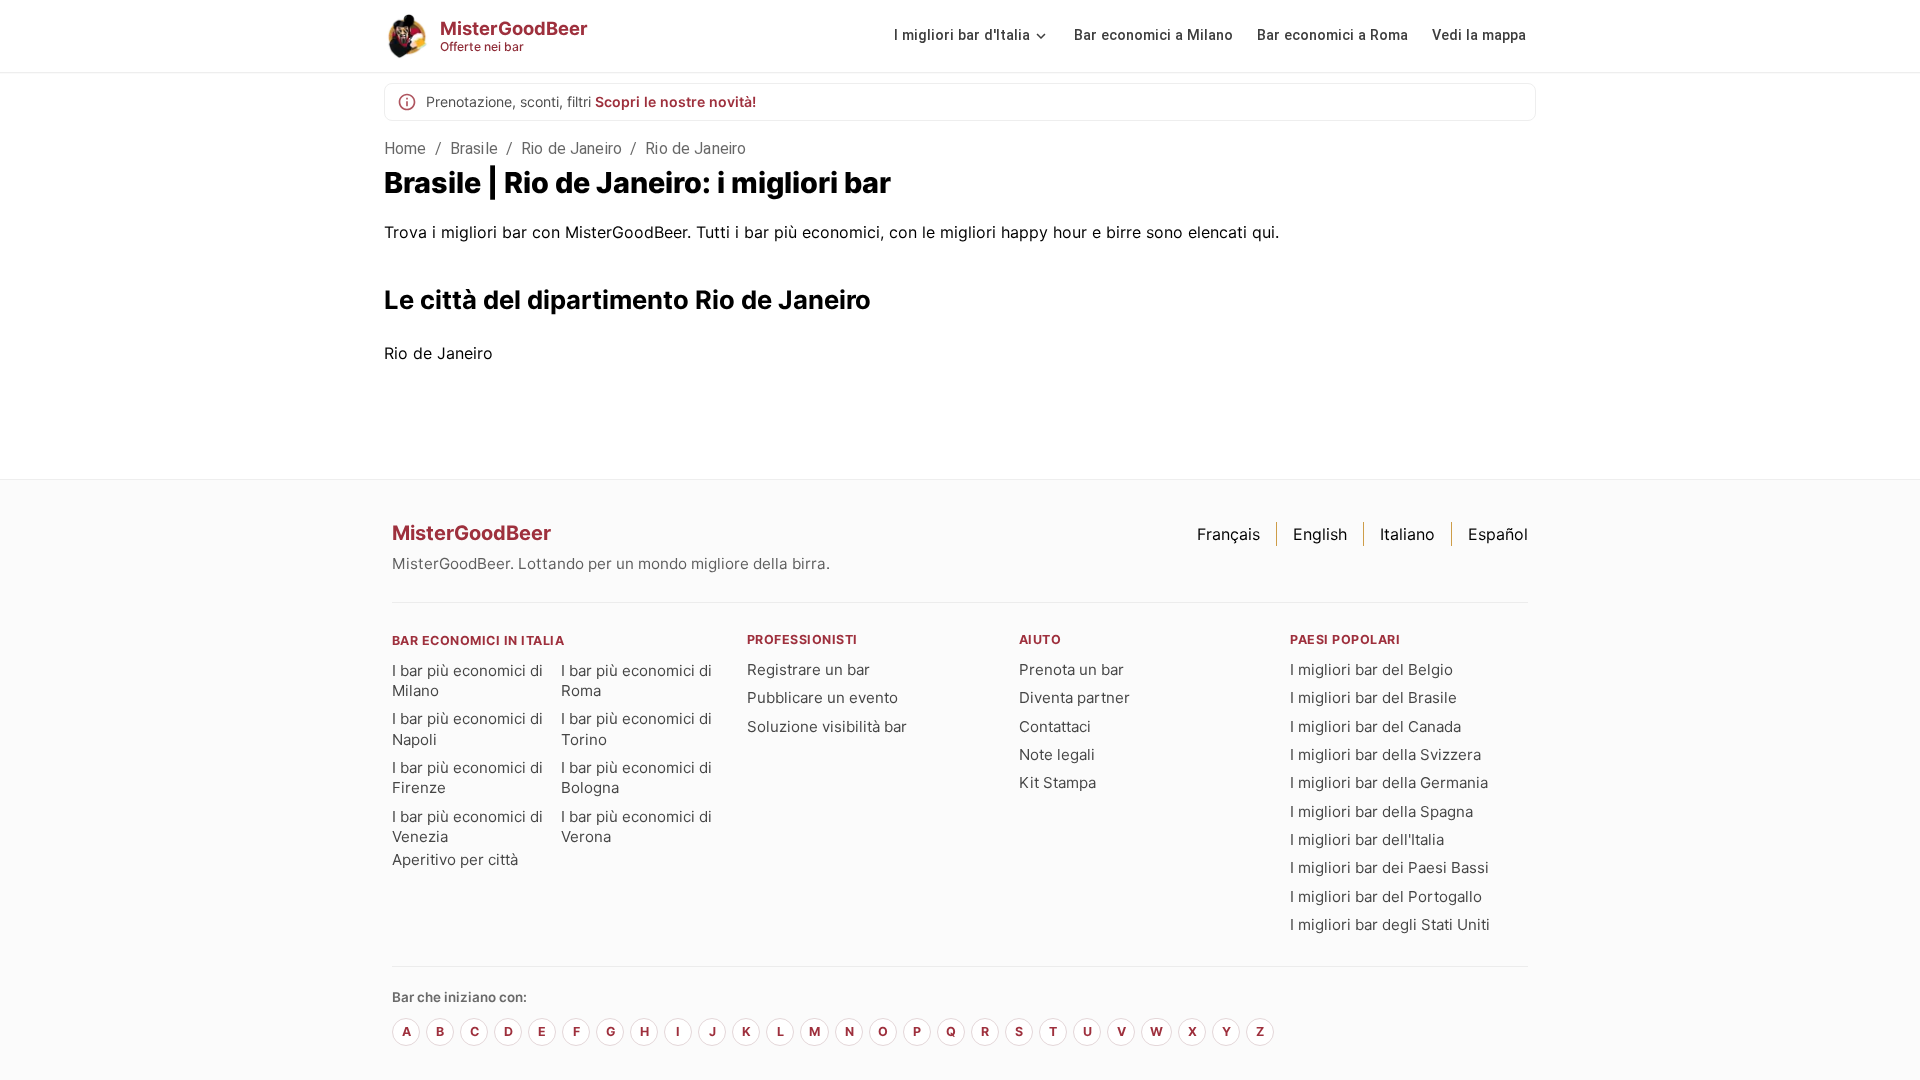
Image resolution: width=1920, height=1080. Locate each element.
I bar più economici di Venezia (467, 826)
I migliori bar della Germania (1389, 782)
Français (1228, 534)
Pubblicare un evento (822, 697)
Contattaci (1055, 726)
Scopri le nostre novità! (675, 101)
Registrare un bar (808, 669)
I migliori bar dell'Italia (1367, 839)
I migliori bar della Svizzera (1385, 754)
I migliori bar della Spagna (1381, 811)
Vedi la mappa (1479, 35)
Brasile (474, 148)
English (1320, 534)
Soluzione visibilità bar (827, 726)
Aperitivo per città (455, 859)
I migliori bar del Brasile (1373, 697)
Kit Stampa (1057, 782)
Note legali (1057, 754)
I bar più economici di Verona (636, 826)
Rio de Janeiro (571, 148)
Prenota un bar (1071, 669)
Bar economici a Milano (1153, 35)
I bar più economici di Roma (636, 680)
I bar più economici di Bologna (636, 777)
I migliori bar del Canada (1375, 726)
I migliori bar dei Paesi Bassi (1389, 867)
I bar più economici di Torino (636, 728)
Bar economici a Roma (1332, 35)
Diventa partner (1074, 697)
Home (405, 148)
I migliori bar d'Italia (962, 35)
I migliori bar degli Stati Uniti (1390, 924)
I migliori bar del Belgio (1371, 669)
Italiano (1407, 534)
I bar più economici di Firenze (467, 777)
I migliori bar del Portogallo (1386, 896)
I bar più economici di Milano (467, 680)
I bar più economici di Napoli (467, 728)
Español (1498, 534)
